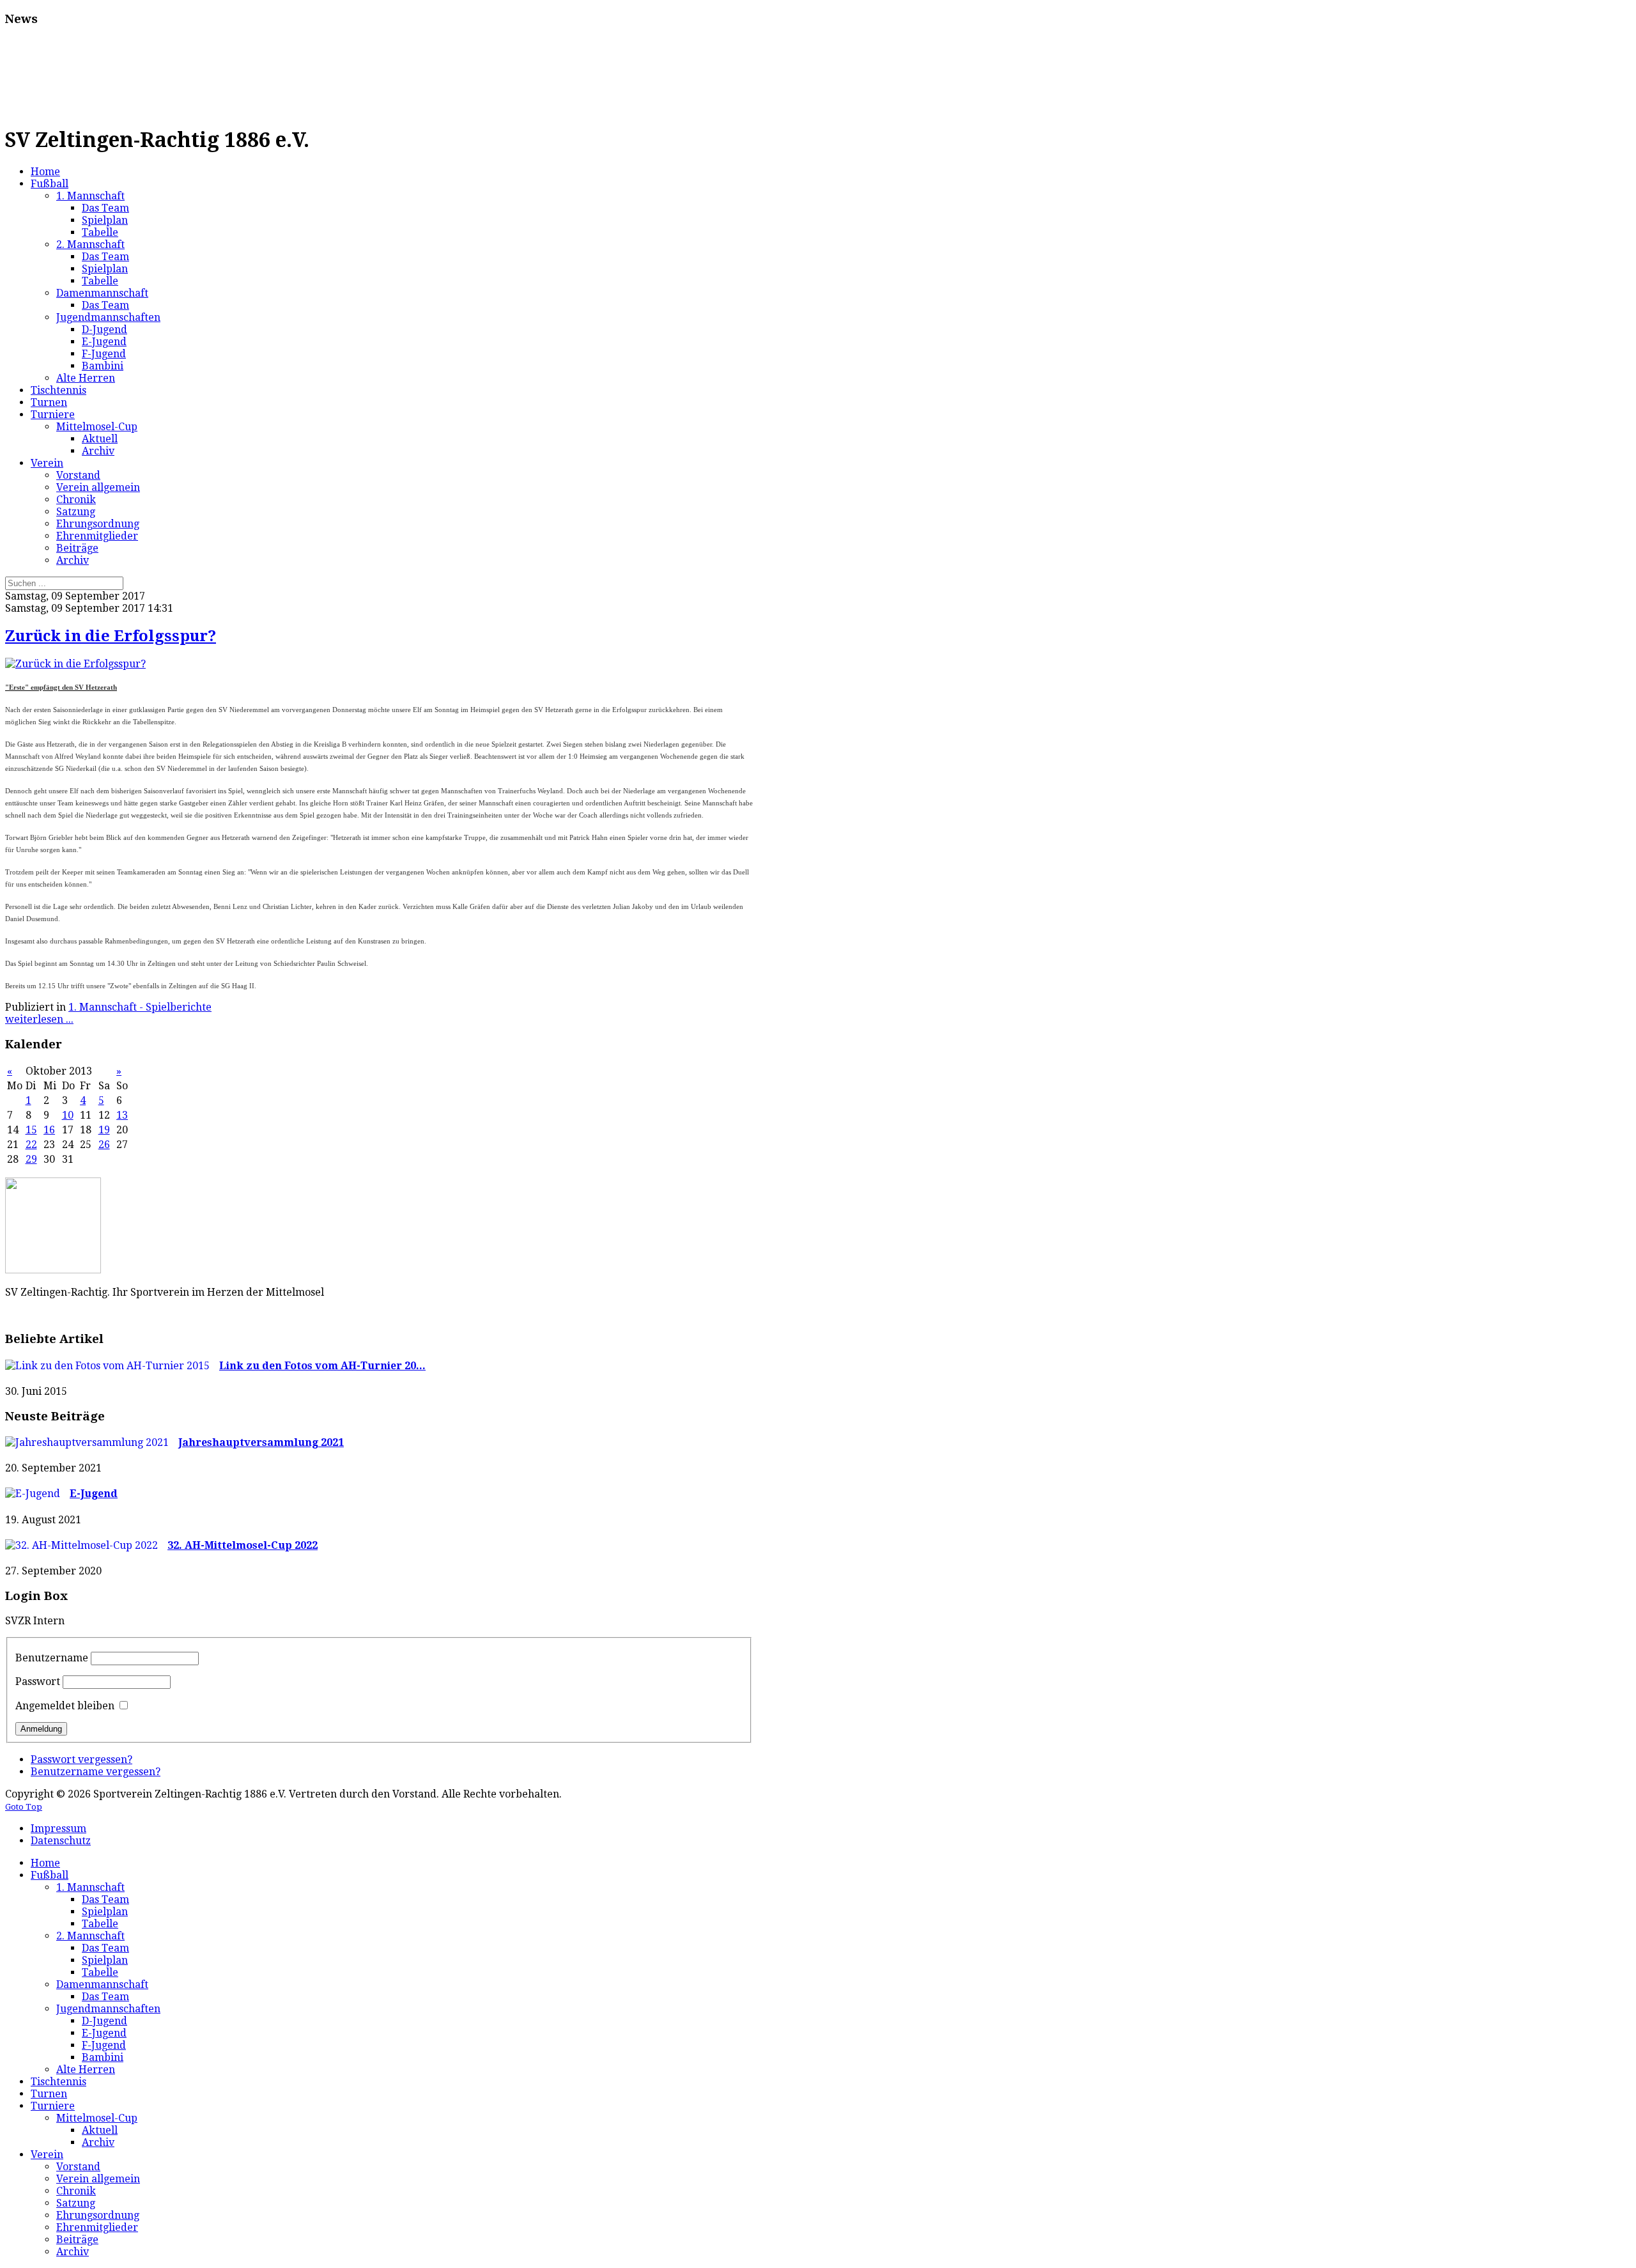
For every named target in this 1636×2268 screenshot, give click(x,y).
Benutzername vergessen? (96, 1772)
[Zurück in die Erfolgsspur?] (75, 664)
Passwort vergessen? (81, 1759)
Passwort (38, 1682)
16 (49, 1130)
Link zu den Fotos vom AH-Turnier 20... (322, 1366)
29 (31, 1159)
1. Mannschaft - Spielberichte (140, 1007)
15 (31, 1130)
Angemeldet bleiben (65, 1706)
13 (122, 1115)
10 (68, 1115)
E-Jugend (94, 1494)
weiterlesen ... (39, 1019)
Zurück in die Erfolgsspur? (111, 636)
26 (104, 1145)
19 (104, 1130)
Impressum (58, 1829)
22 (31, 1145)
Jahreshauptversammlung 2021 (261, 1442)
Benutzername (52, 1658)
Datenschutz (61, 1841)
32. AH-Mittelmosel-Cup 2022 (243, 1545)
